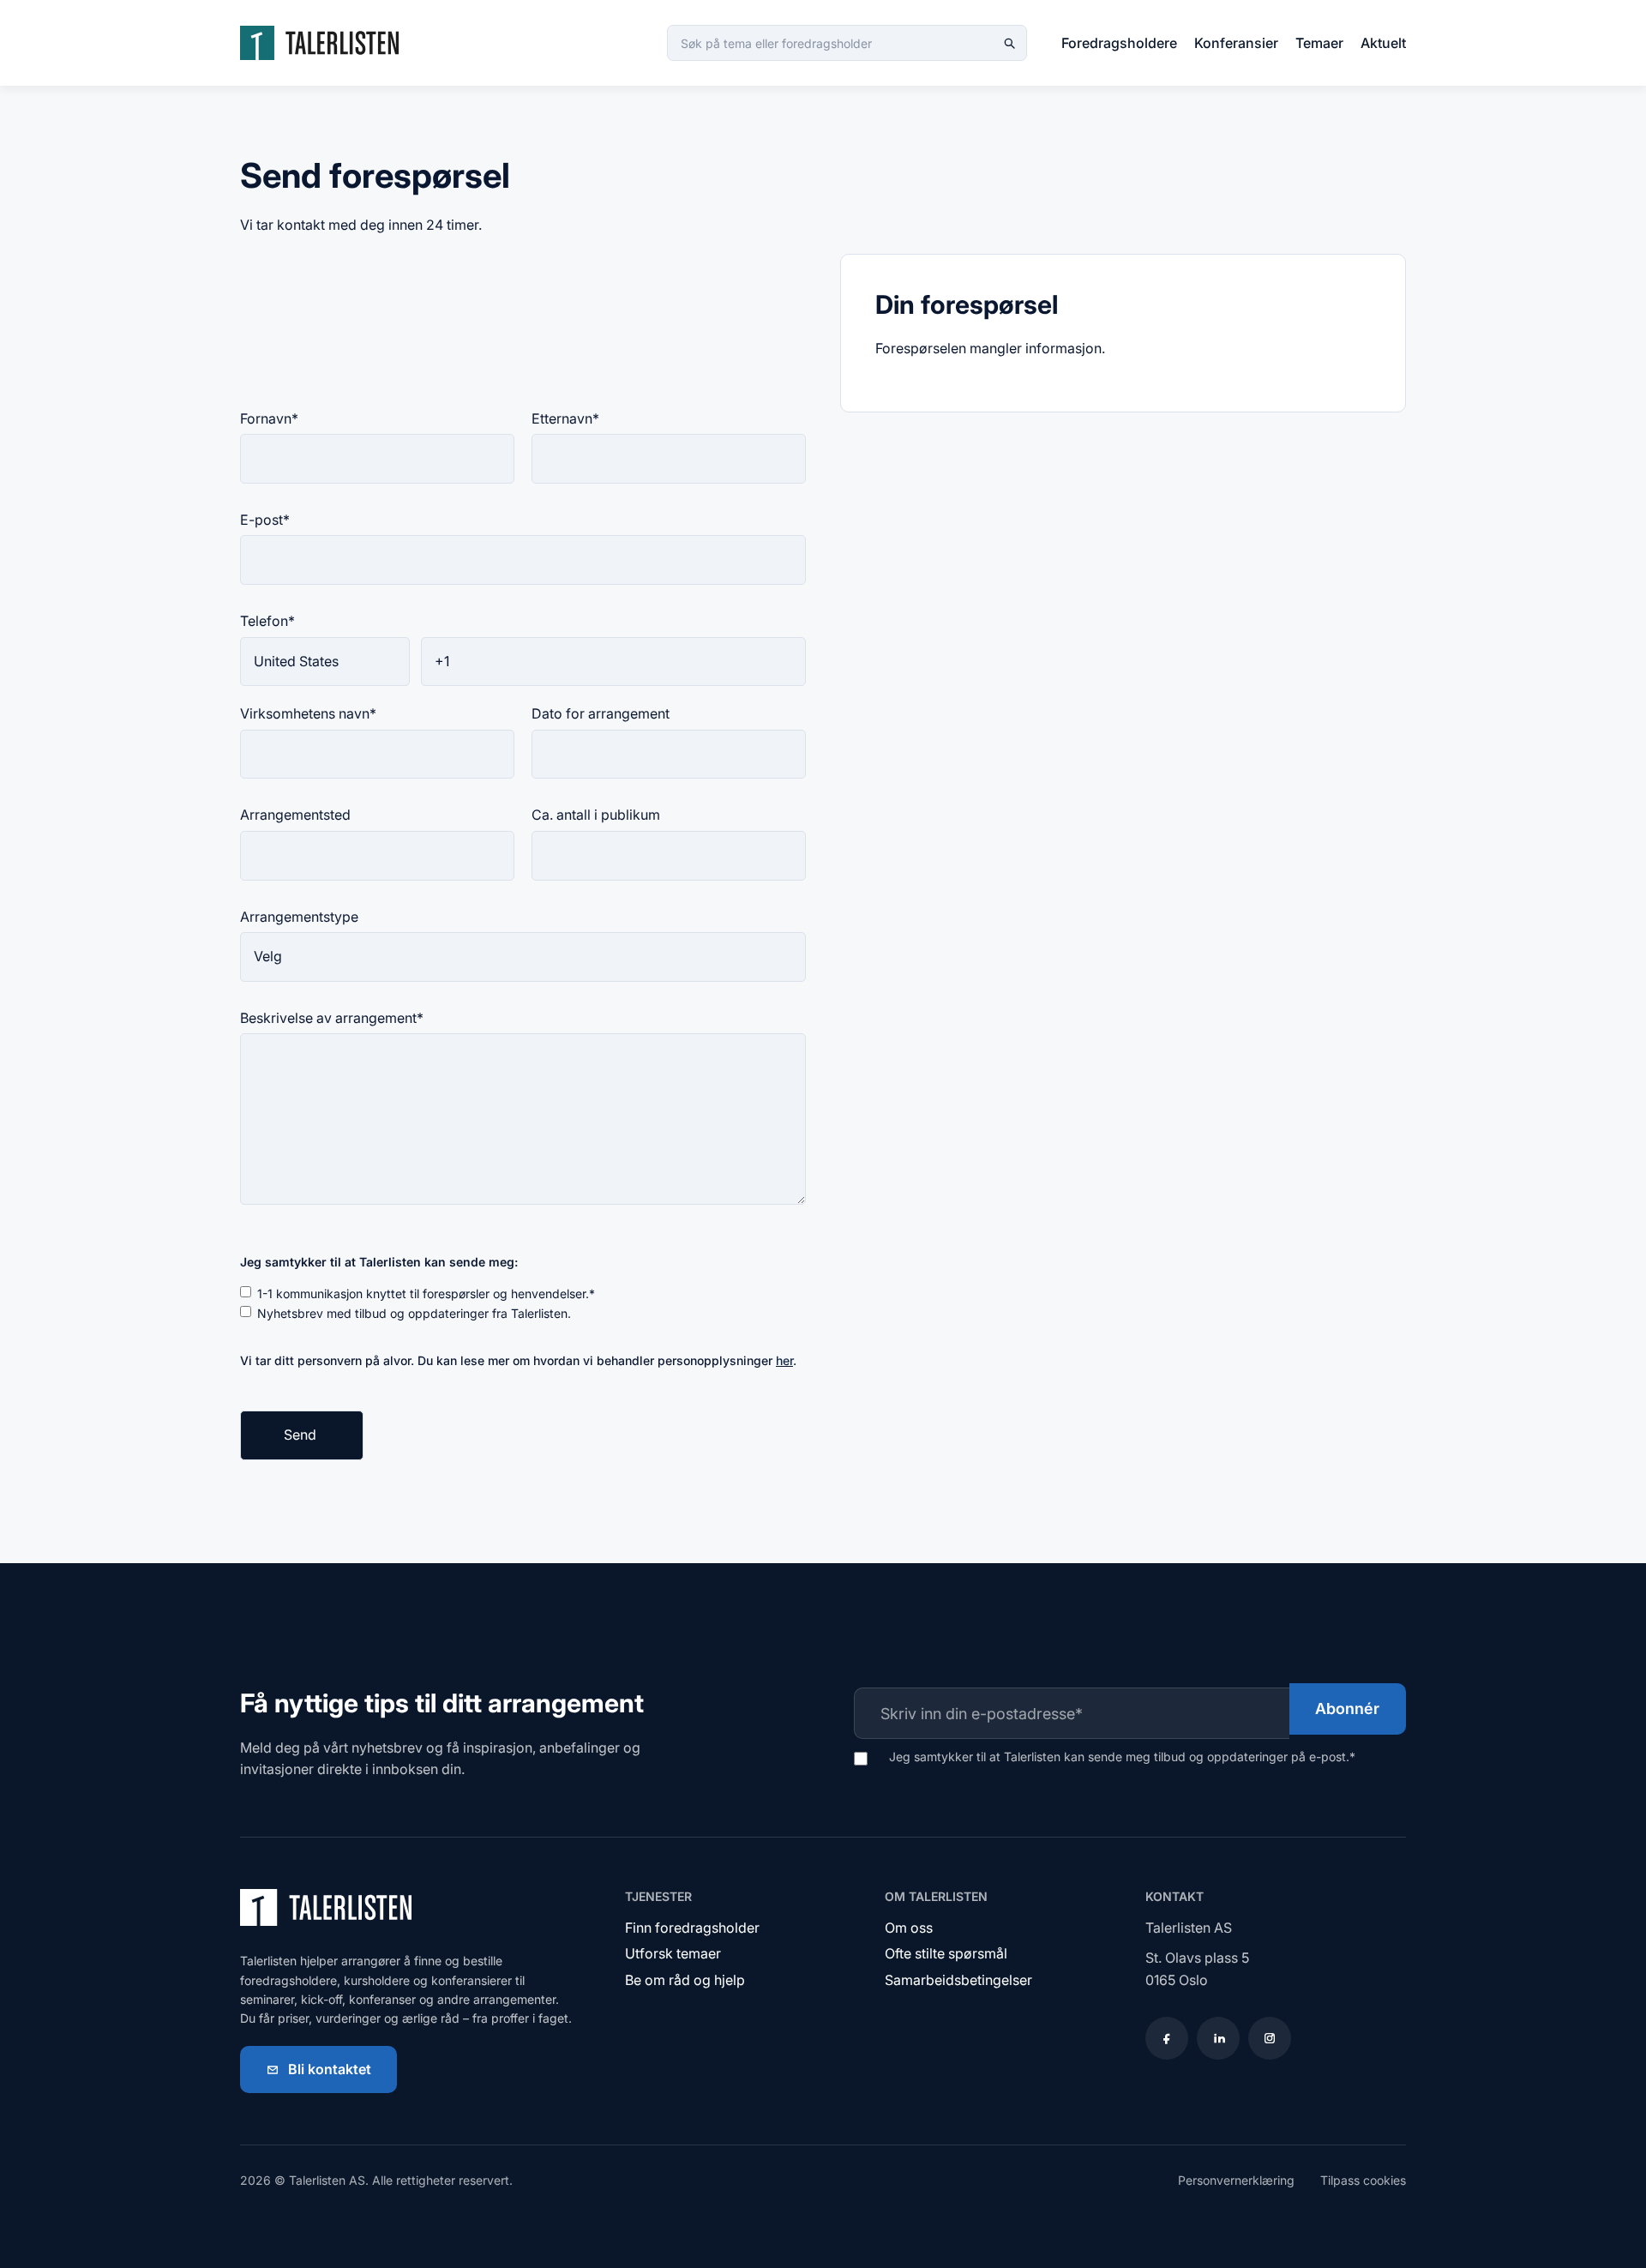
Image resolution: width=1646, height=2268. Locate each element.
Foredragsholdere (1119, 43)
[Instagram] (1270, 2038)
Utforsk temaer (673, 1953)
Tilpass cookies (1363, 2180)
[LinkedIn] (1218, 2038)
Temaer (1319, 43)
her (784, 1360)
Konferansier (1236, 43)
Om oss (909, 1928)
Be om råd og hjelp (685, 1980)
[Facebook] (1167, 2038)
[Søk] (1009, 43)
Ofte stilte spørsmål (946, 1953)
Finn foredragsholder (692, 1928)
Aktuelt (1383, 43)
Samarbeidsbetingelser (958, 1980)
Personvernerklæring (1236, 2180)
